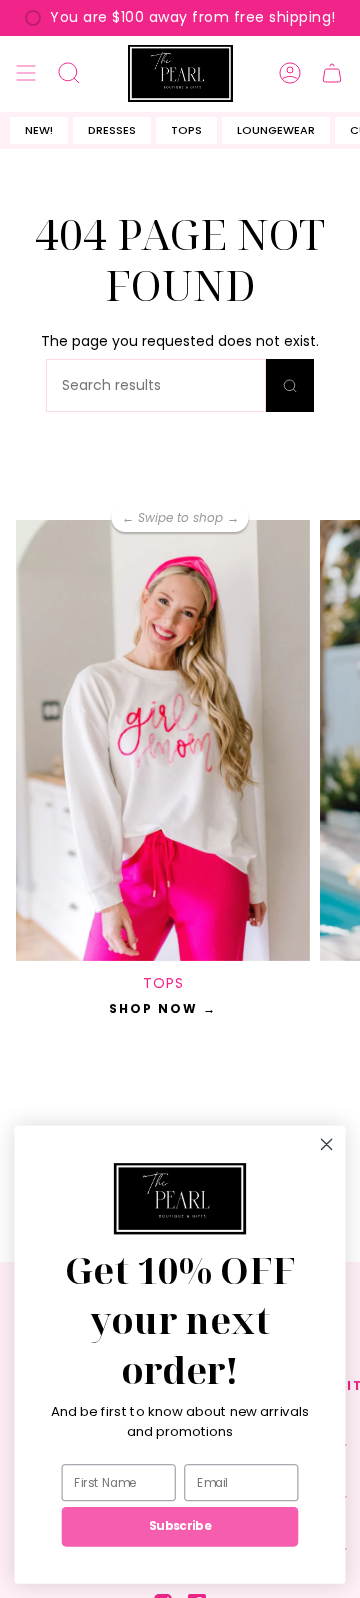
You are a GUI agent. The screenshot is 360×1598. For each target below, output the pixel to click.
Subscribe (180, 1526)
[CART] (332, 73)
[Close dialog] (327, 1144)
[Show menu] (26, 73)
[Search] (290, 385)
